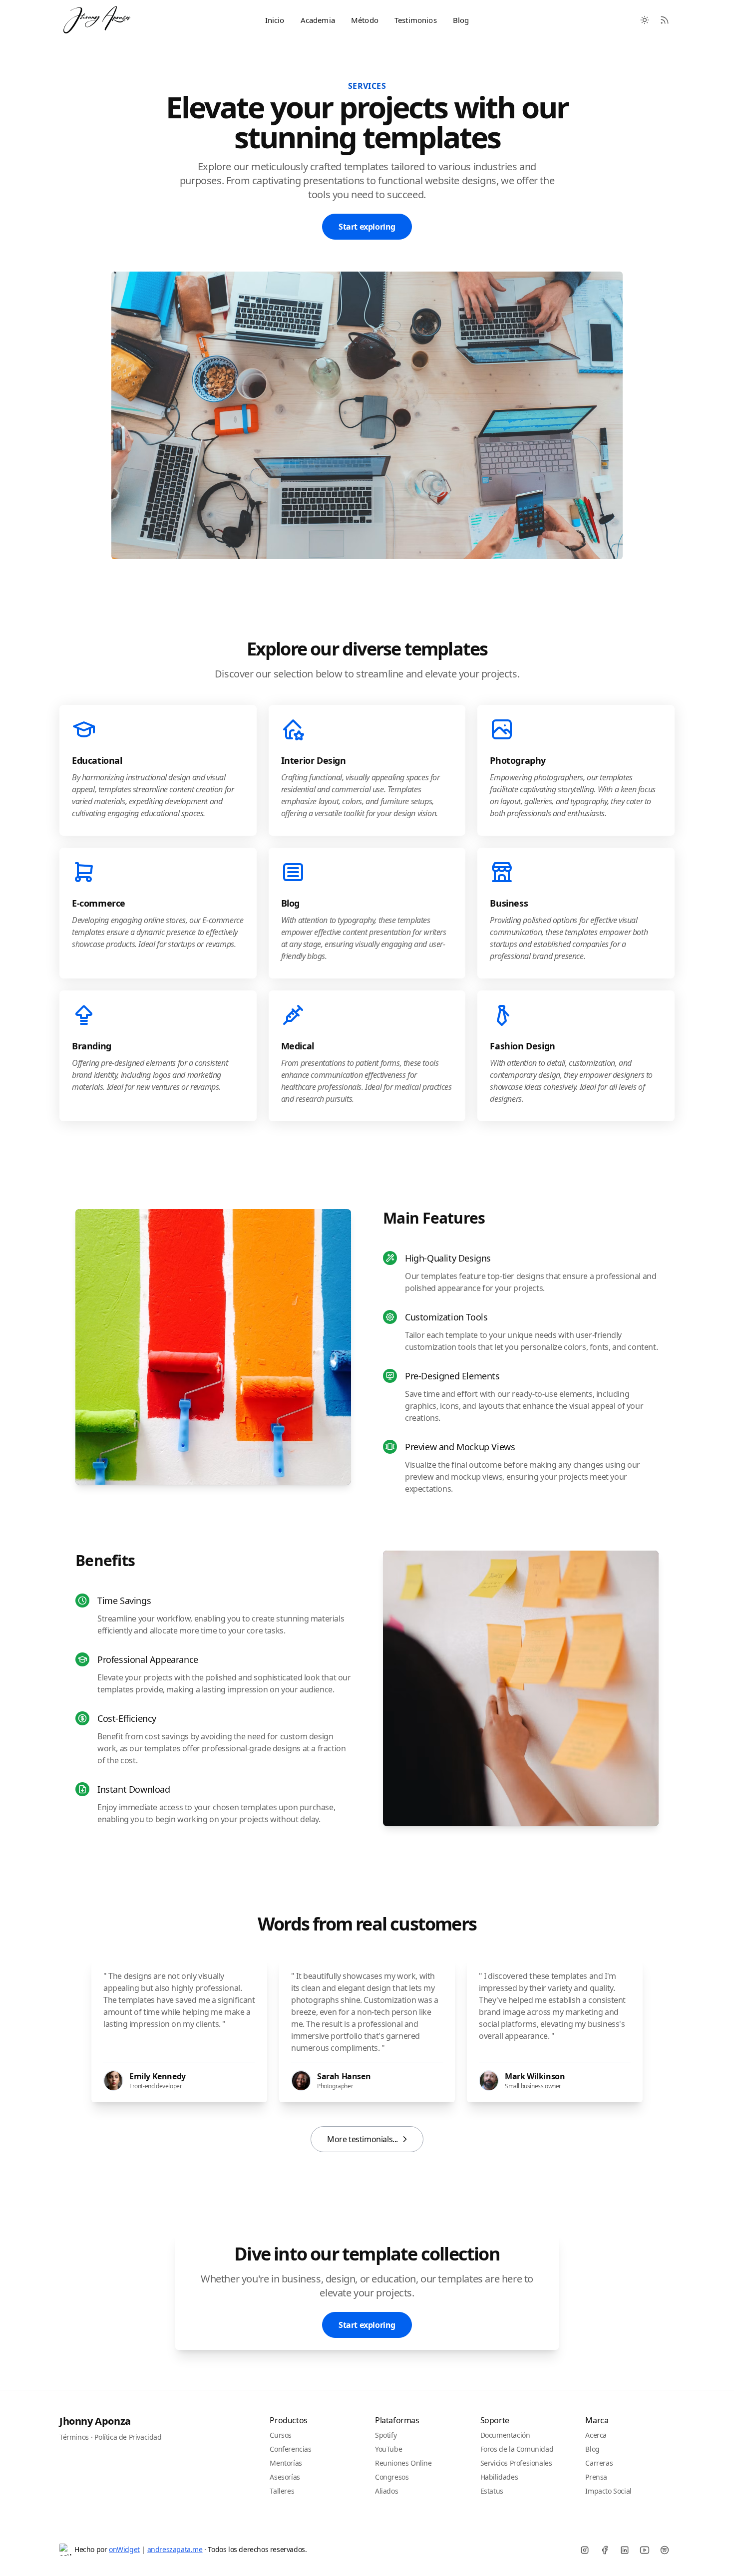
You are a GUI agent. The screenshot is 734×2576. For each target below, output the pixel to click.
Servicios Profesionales (516, 2463)
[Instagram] (585, 2550)
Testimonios (416, 20)
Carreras (599, 2463)
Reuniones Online (403, 2463)
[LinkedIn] (625, 2550)
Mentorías (286, 2463)
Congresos (392, 2477)
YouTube (388, 2449)
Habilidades (499, 2477)
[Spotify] (665, 2550)
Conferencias (290, 2449)
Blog (461, 20)
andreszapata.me (175, 2549)
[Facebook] (605, 2550)
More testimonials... (363, 2139)
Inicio (275, 20)
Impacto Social (608, 2491)
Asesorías (285, 2477)
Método (365, 20)
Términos (74, 2437)
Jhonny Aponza (95, 2421)
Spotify (386, 2435)
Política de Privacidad (128, 2437)
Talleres (282, 2491)
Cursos (281, 2435)
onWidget (124, 2549)
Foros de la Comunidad (517, 2449)
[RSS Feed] (665, 20)
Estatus (492, 2491)
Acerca (596, 2435)
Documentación (505, 2435)
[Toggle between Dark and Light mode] (645, 20)
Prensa (596, 2477)
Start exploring (367, 227)
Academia (318, 20)
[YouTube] (645, 2550)
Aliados (386, 2491)
